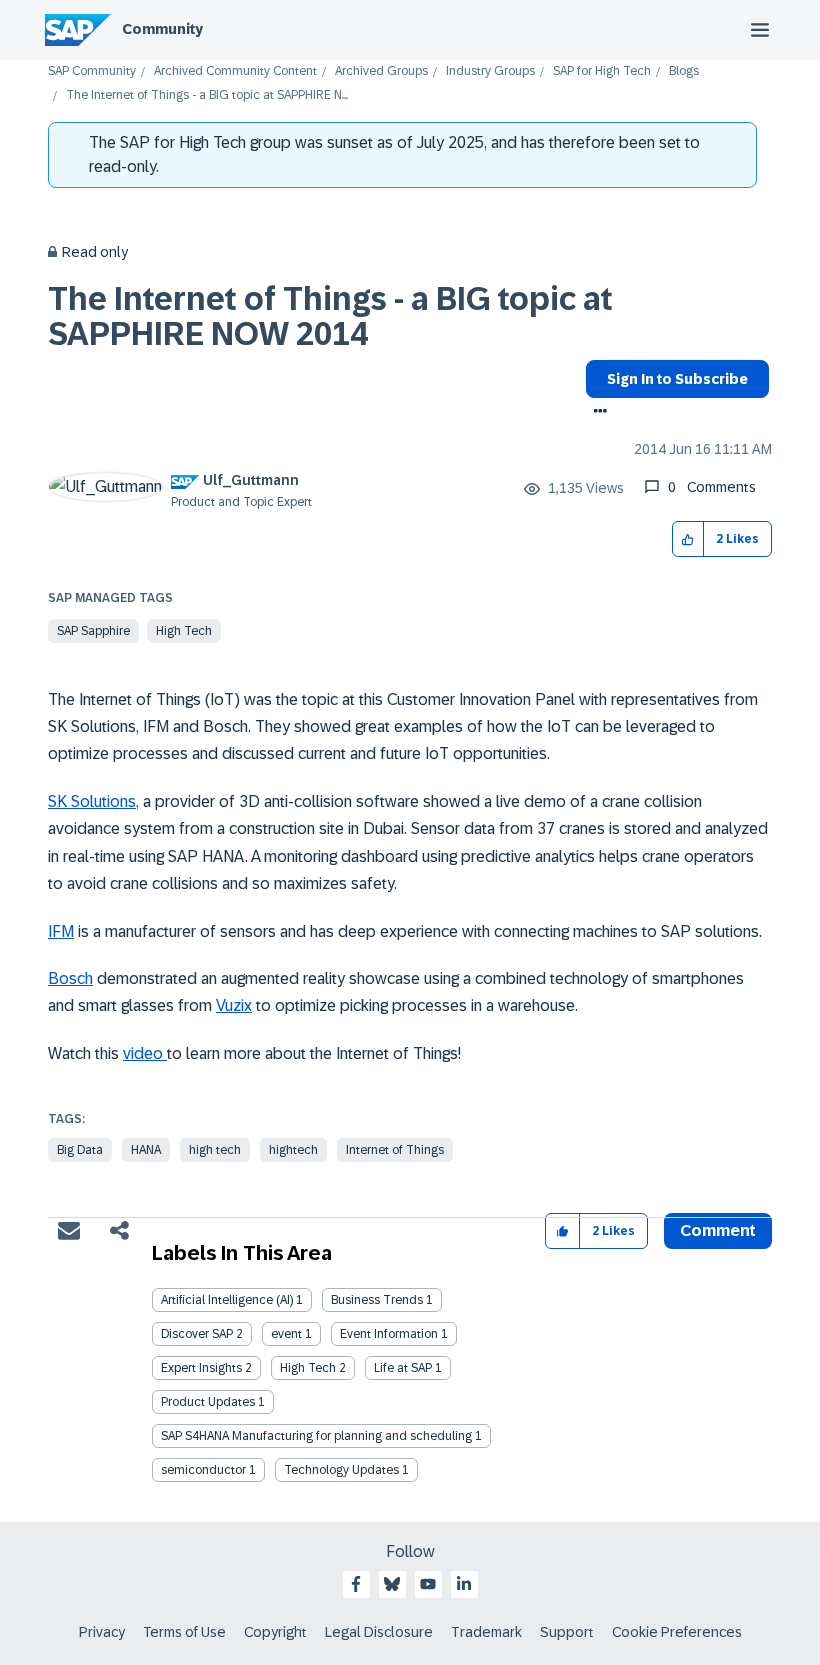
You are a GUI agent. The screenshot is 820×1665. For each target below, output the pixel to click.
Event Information (389, 1334)
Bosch (70, 978)
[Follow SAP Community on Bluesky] (392, 1584)
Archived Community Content (235, 71)
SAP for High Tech (602, 71)
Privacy (102, 1632)
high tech (215, 1150)
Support (567, 1632)
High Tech (184, 631)
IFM (61, 931)
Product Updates (208, 1402)
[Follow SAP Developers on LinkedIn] (464, 1584)
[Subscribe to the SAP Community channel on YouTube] (428, 1584)
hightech (293, 1150)
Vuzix (234, 1005)
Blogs (684, 71)
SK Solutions (92, 801)
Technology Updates (341, 1470)
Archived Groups (381, 71)
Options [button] (596, 413)
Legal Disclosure (379, 1632)
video (145, 1053)
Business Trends (377, 1300)
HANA (146, 1150)
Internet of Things (395, 1150)
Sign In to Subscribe (677, 379)
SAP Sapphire (93, 631)
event (286, 1334)
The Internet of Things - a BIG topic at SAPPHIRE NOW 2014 (330, 316)
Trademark (486, 1632)
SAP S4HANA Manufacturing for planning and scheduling (316, 1436)
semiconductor (203, 1470)
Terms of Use (184, 1632)
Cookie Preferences (677, 1632)
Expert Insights (201, 1368)
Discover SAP (197, 1334)
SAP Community (92, 71)
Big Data (80, 1150)
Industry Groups (490, 71)
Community (162, 29)
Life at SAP (403, 1368)
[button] (688, 539)
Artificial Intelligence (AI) (227, 1300)
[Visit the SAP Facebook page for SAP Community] (356, 1584)
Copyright (275, 1632)
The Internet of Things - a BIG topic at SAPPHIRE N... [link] (207, 95)
